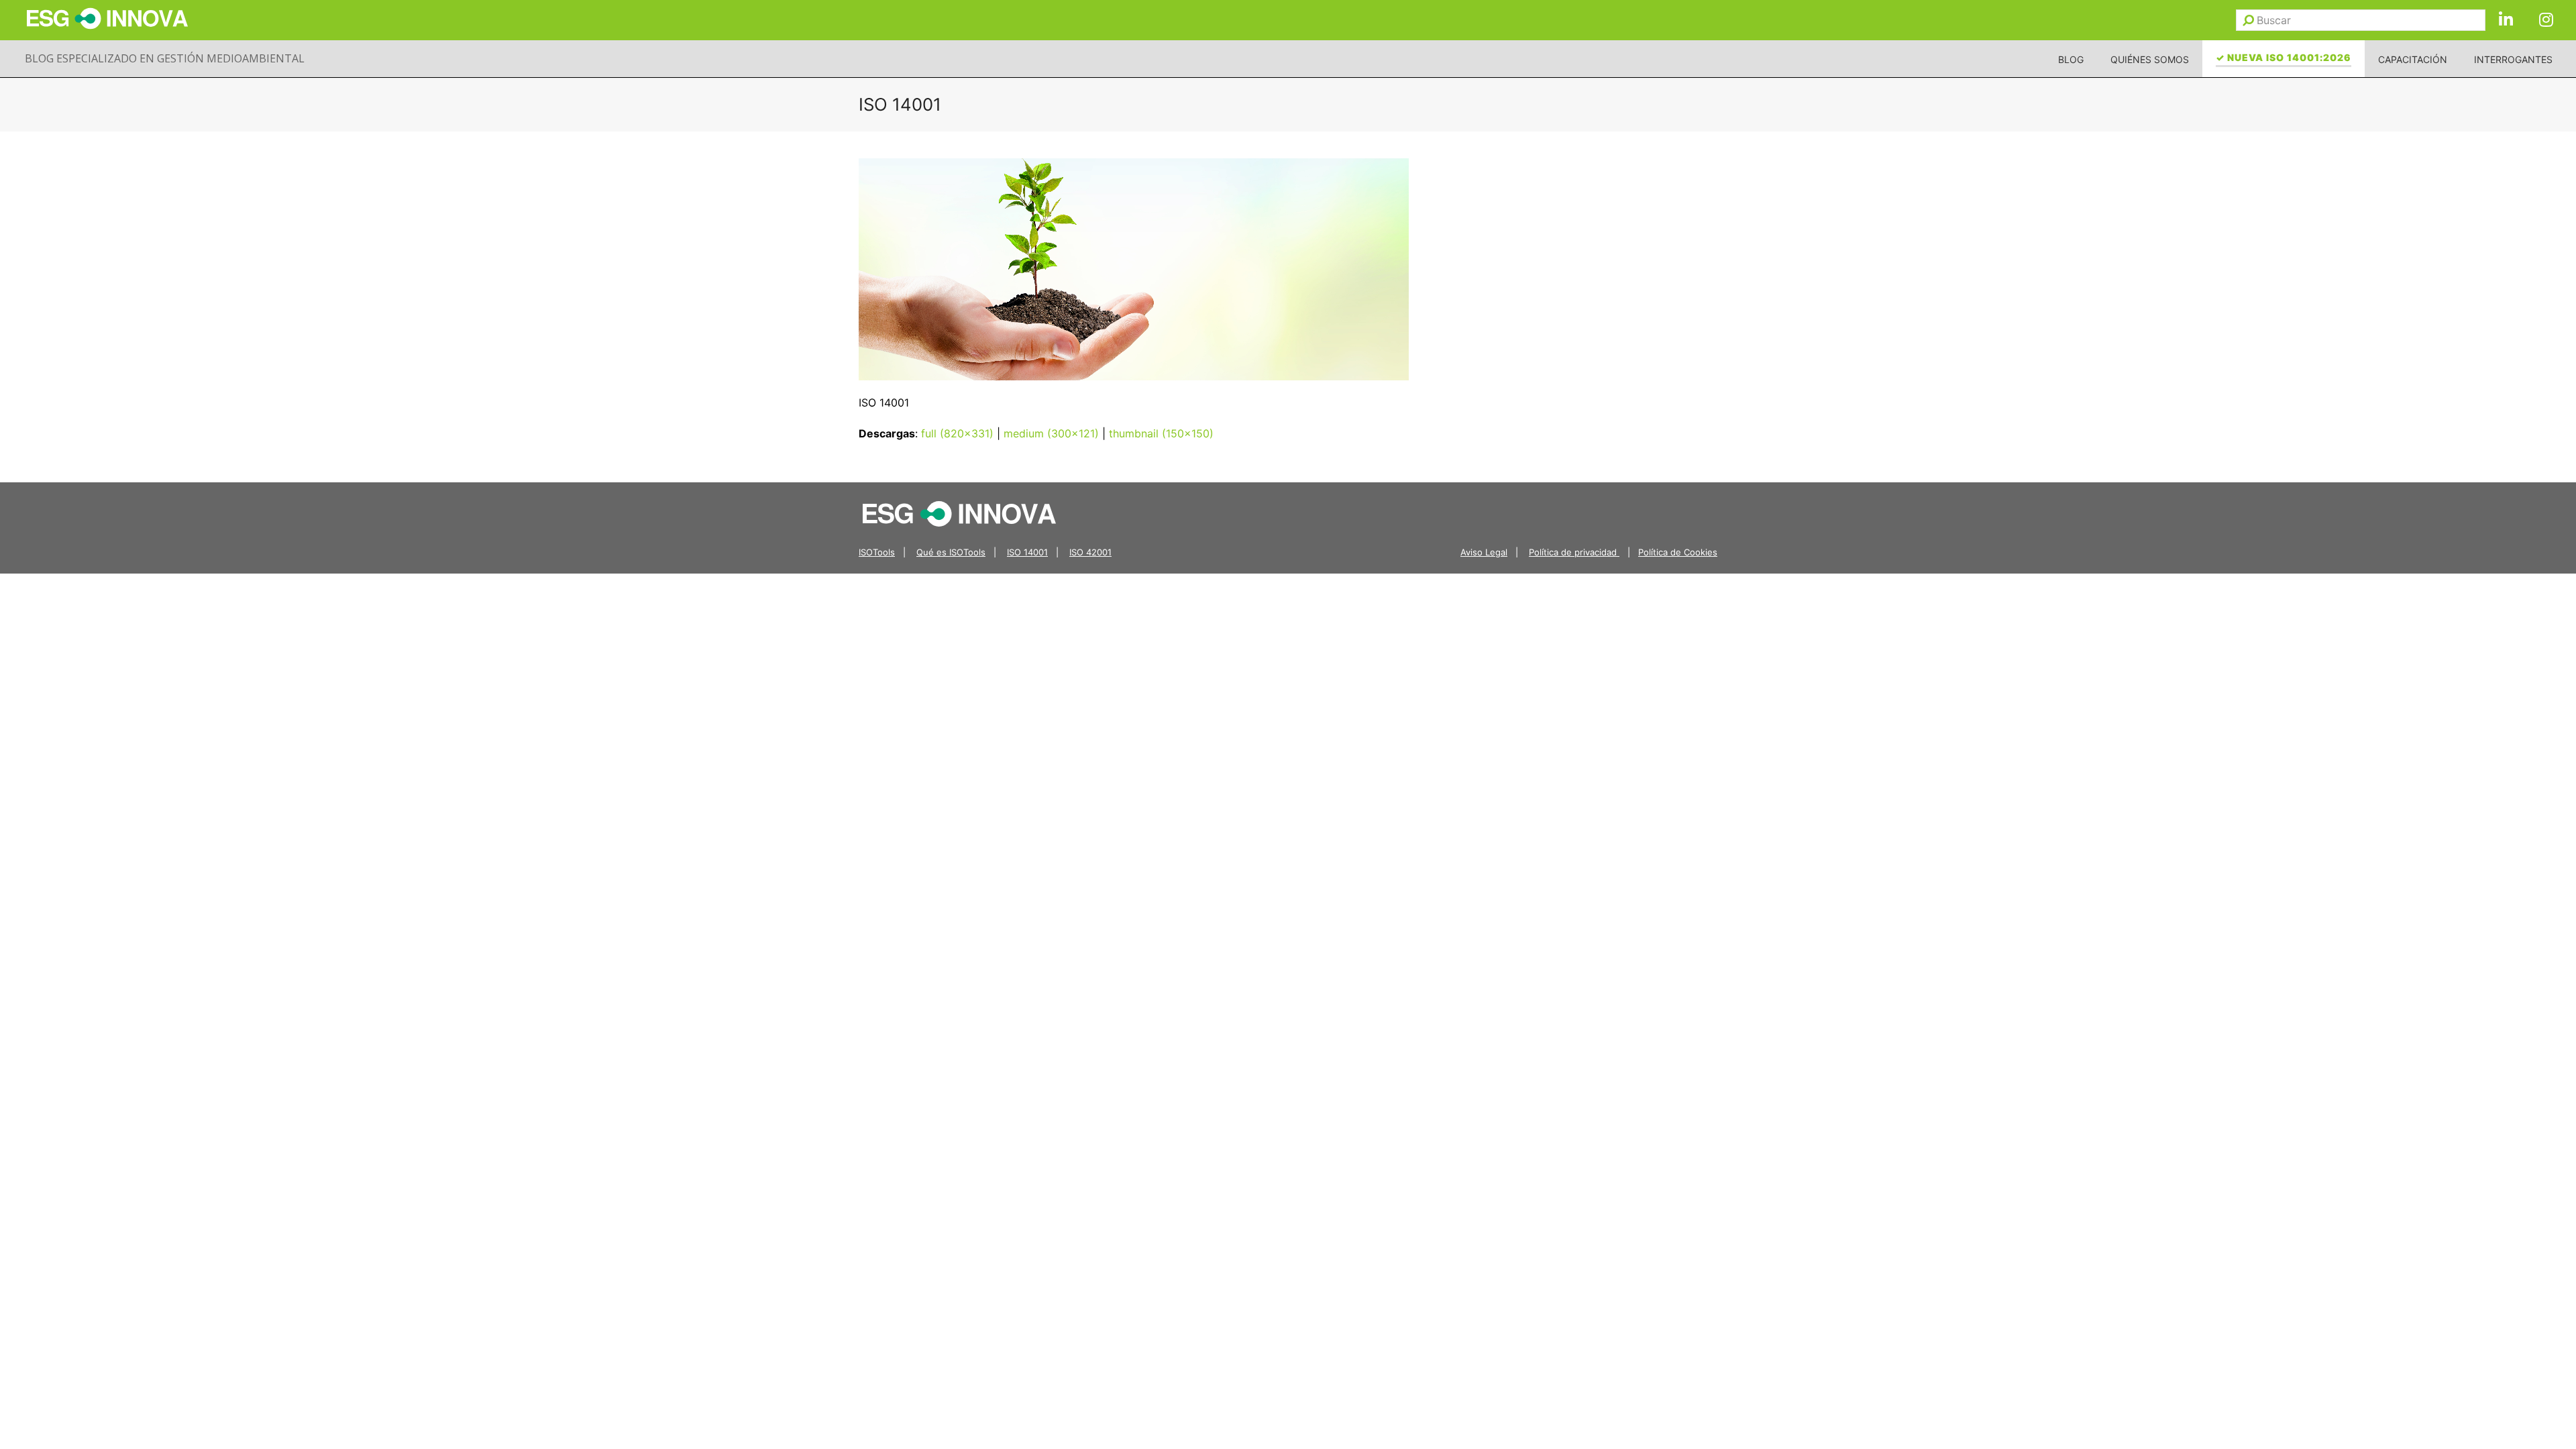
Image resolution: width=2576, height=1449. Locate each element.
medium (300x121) (1051, 433)
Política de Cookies (1678, 552)
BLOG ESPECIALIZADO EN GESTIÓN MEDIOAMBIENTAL (165, 58)
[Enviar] (2248, 20)
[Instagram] (2546, 20)
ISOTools (877, 552)
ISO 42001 (1090, 552)
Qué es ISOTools (951, 552)
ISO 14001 (1027, 552)
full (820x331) (957, 433)
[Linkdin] (2506, 20)
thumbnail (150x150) (1161, 433)
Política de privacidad (1574, 552)
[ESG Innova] (959, 513)
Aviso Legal (1484, 552)
